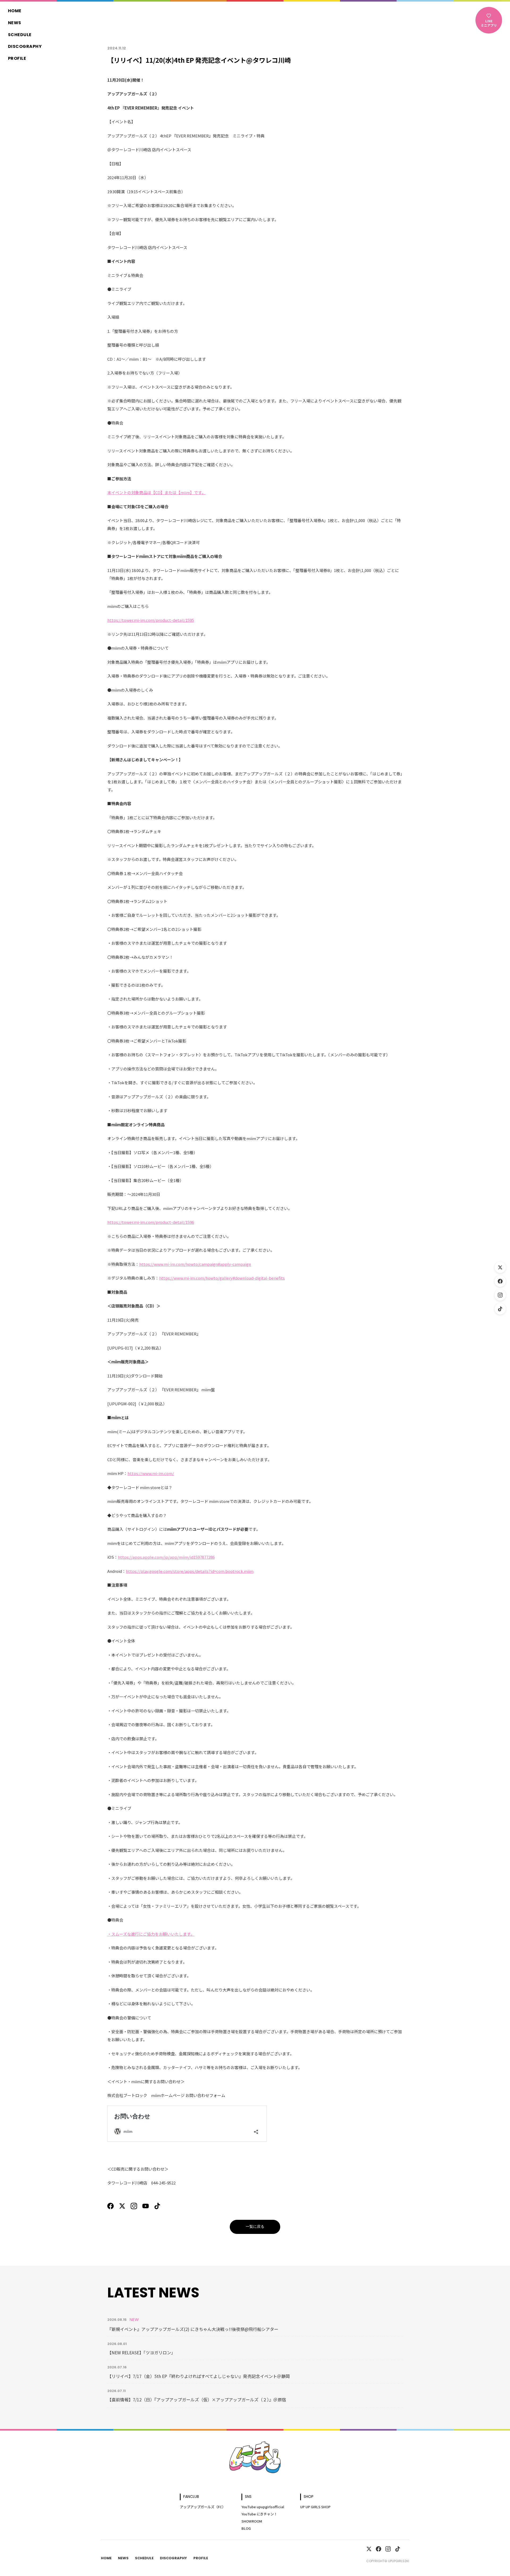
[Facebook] (500, 1281)
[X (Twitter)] (500, 1267)
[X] (122, 2206)
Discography (25, 47)
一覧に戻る (255, 2227)
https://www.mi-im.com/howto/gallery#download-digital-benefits (222, 1278)
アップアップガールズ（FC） (203, 2507)
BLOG (246, 2528)
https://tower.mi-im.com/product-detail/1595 (151, 620)
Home (15, 11)
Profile (17, 59)
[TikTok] (500, 1309)
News (15, 23)
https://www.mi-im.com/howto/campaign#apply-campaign (195, 1264)
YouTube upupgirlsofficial (263, 2507)
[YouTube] (146, 2206)
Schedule (20, 35)
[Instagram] (500, 1295)
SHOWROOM (252, 2521)
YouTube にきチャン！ (259, 2514)
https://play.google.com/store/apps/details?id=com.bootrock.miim (190, 1571)
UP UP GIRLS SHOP (315, 2507)
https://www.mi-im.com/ (151, 1473)
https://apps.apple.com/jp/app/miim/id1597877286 (166, 1557)
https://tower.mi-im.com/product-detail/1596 (151, 1222)
